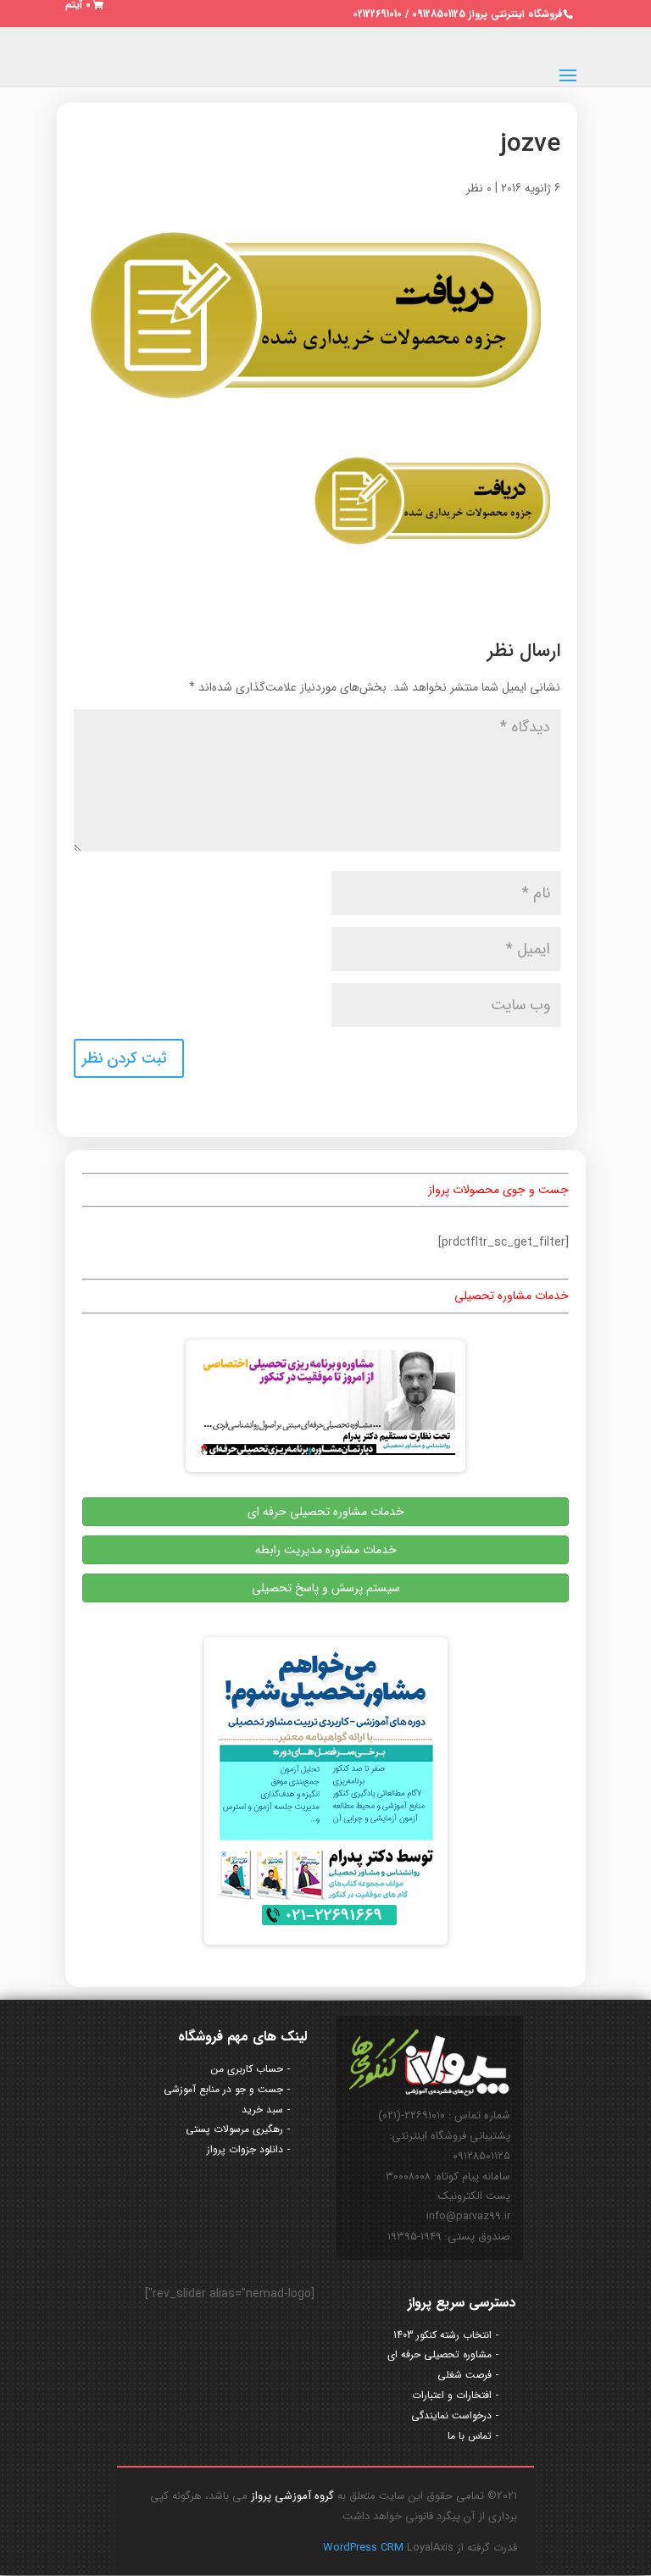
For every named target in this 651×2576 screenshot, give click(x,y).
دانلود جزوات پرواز (245, 2149)
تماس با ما (470, 2436)
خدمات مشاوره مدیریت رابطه (326, 1550)
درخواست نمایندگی (451, 2415)
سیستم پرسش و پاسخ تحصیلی (326, 1588)
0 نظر (479, 188)
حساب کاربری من (247, 2069)
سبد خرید (262, 2110)
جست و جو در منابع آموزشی (223, 2089)
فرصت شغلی (465, 2375)
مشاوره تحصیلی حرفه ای (440, 2354)
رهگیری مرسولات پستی (234, 2129)
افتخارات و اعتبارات (452, 2395)
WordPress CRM (365, 2548)
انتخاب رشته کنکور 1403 (442, 2335)
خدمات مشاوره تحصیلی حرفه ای (326, 1512)
